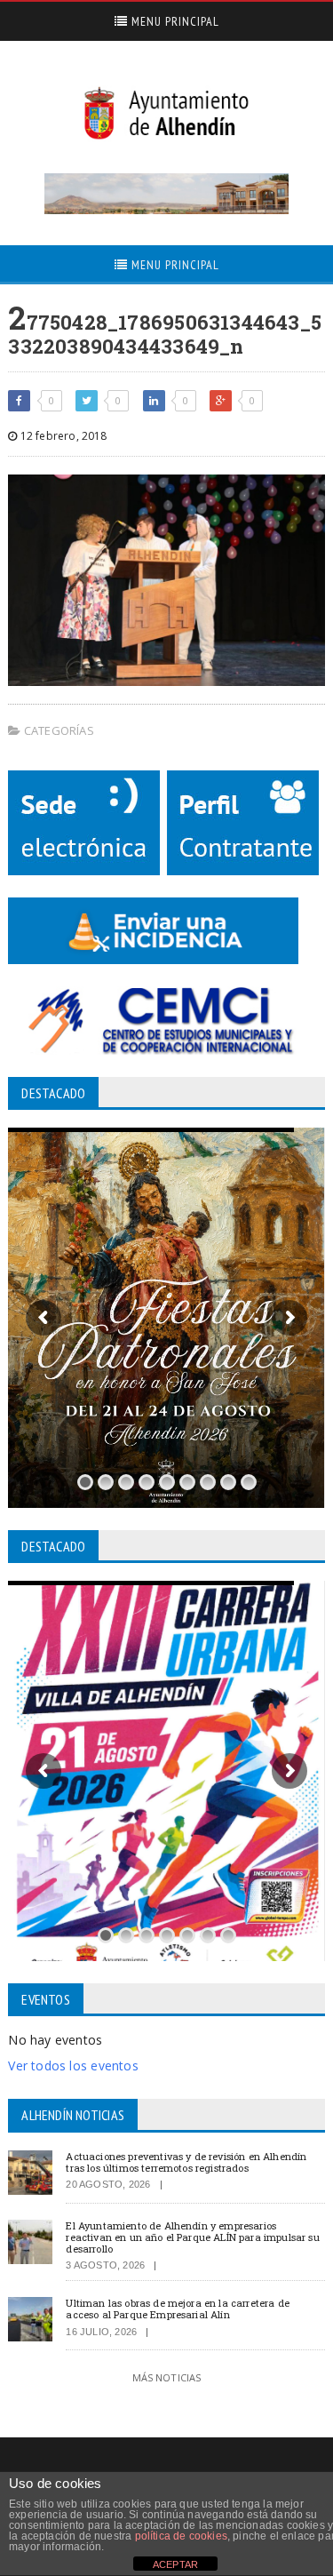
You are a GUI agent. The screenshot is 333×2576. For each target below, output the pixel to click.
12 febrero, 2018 (62, 436)
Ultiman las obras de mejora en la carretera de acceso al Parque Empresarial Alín (178, 2309)
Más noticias (167, 2377)
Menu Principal (174, 21)
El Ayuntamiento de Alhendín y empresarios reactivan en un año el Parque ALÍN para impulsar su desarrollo (192, 2237)
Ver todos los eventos (73, 2066)
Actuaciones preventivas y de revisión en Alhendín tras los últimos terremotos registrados (186, 2162)
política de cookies (181, 2536)
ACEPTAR (175, 2564)
